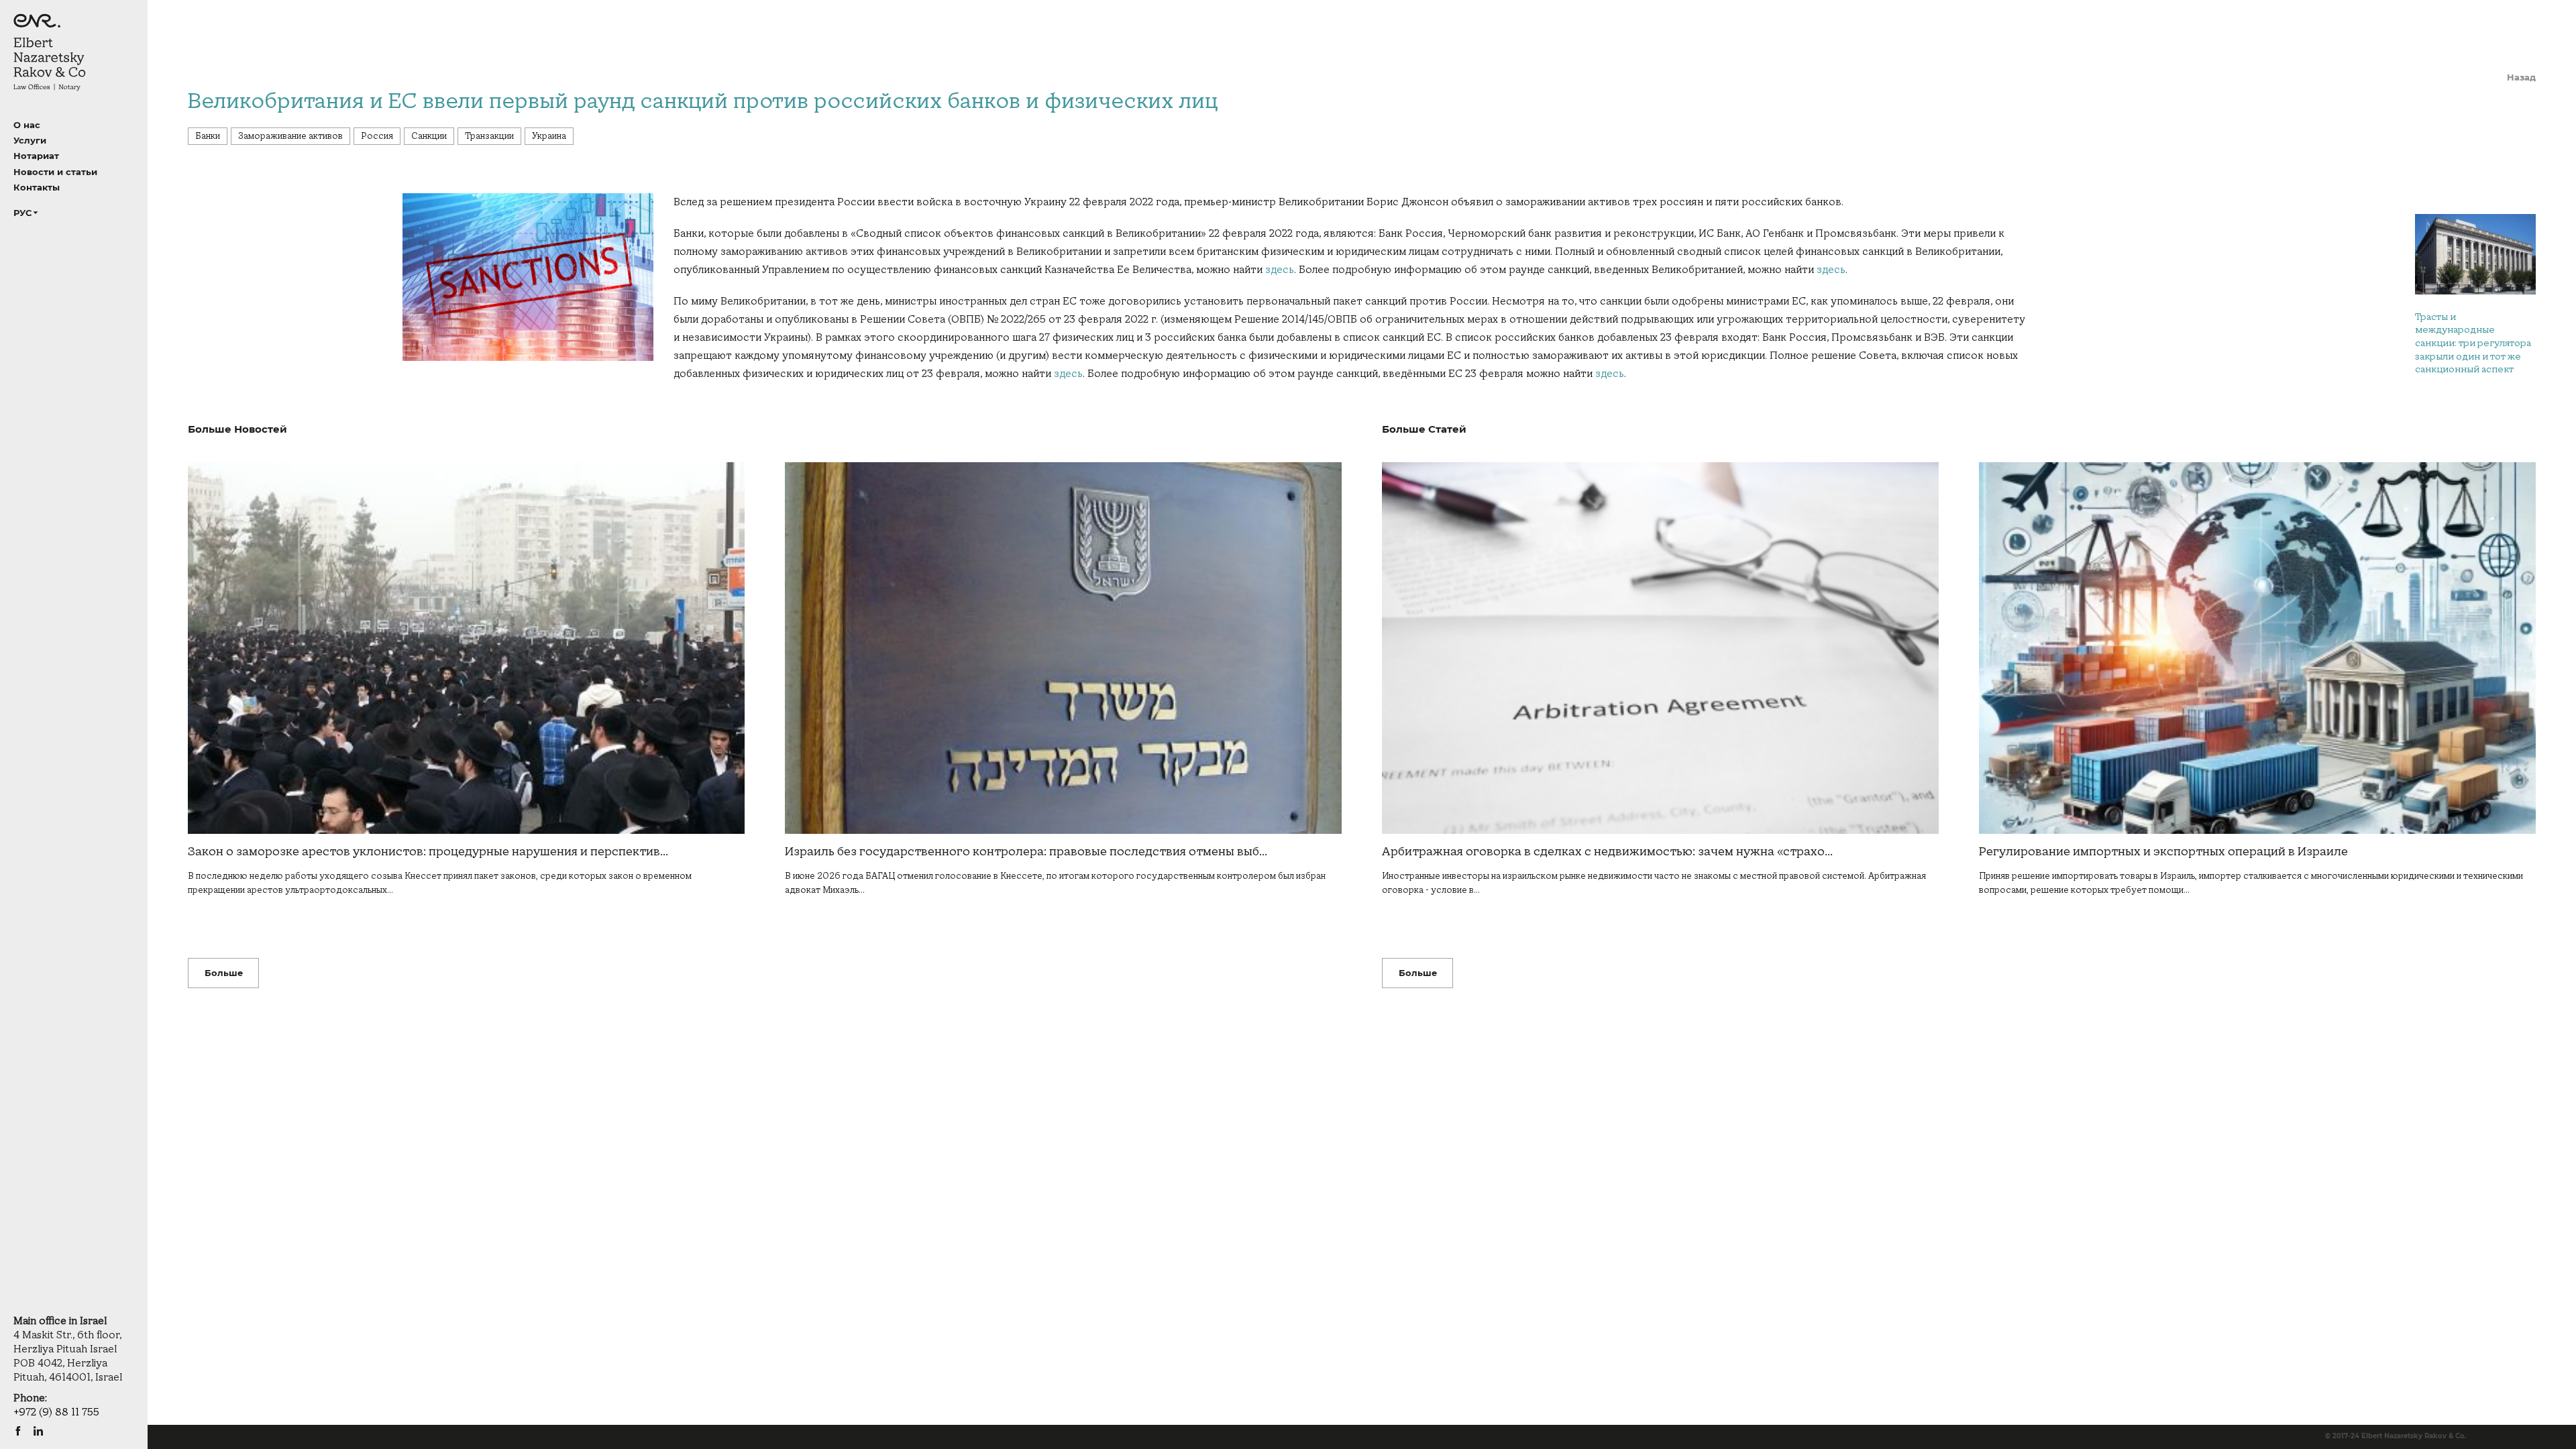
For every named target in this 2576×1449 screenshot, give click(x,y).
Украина (549, 136)
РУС (22, 213)
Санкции (429, 136)
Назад (2521, 77)
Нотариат (36, 156)
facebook (18, 1431)
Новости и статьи (55, 172)
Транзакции (489, 136)
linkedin (38, 1431)
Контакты (37, 187)
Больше (224, 973)
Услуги (30, 140)
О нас (27, 125)
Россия (377, 136)
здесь (1280, 270)
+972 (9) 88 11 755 (56, 1412)
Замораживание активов (290, 136)
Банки (208, 136)
